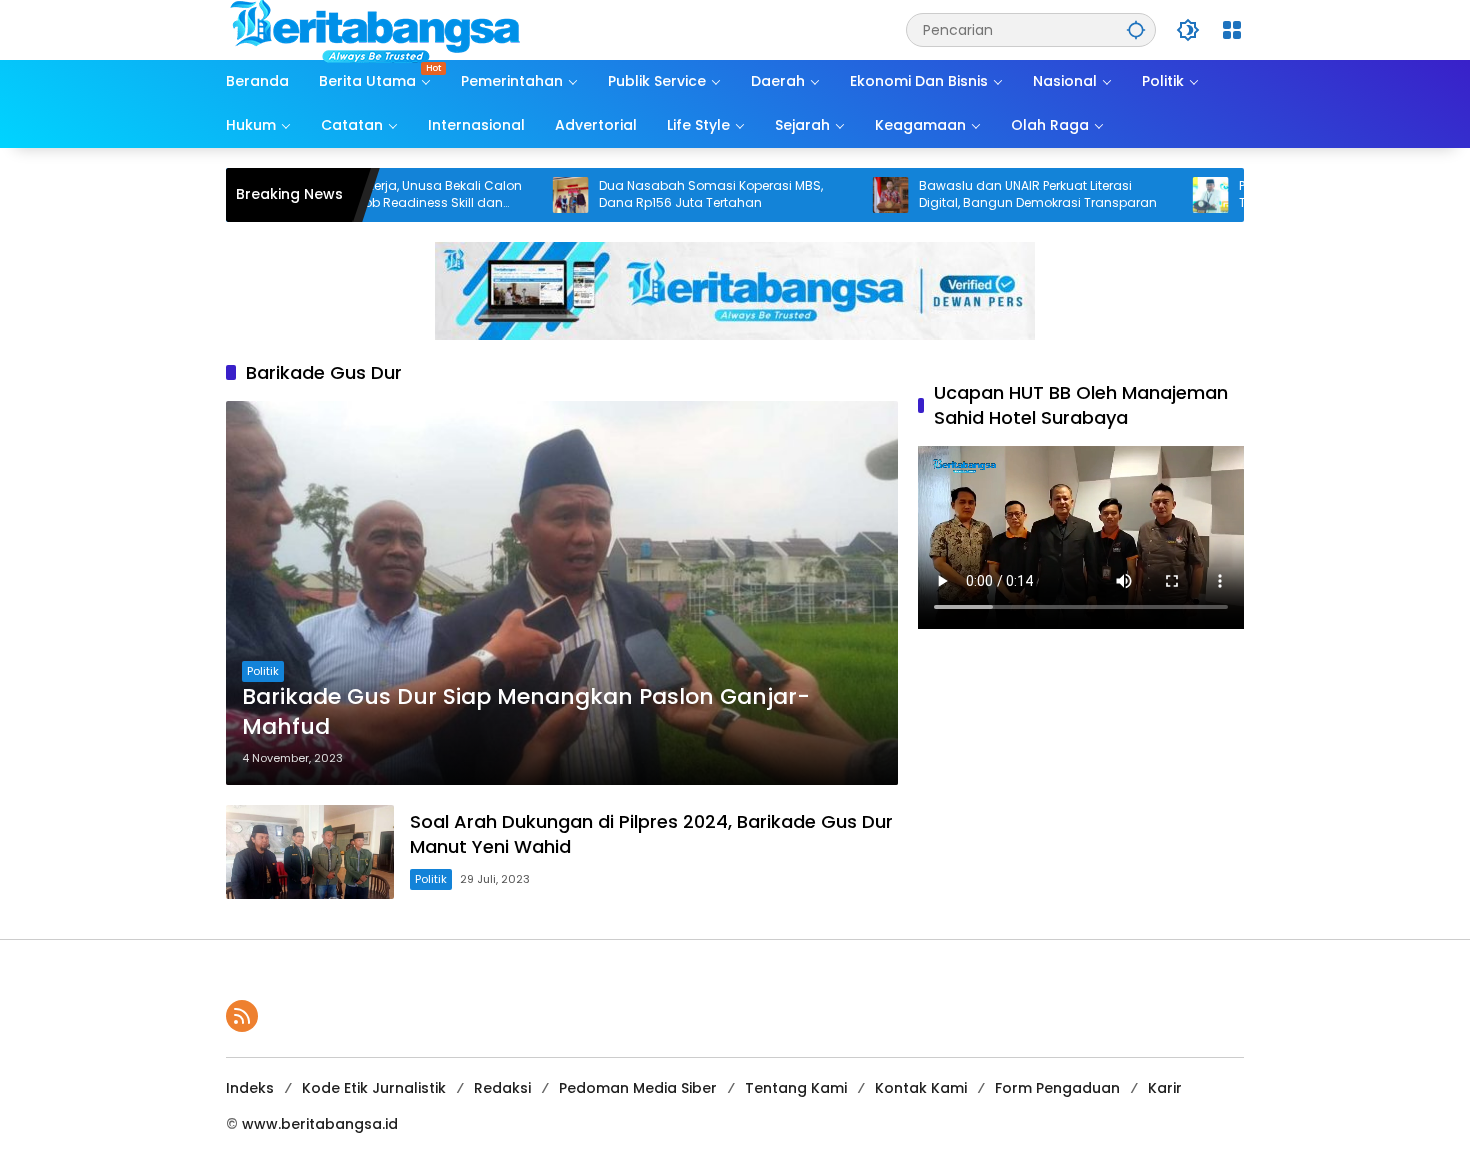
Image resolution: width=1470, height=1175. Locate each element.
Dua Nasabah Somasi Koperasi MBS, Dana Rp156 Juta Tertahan (654, 194)
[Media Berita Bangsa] (376, 29)
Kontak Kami (921, 1088)
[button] (1136, 29)
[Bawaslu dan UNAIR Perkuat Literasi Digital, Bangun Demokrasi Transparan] (834, 195)
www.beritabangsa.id (320, 1124)
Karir (1165, 1088)
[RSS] (242, 1016)
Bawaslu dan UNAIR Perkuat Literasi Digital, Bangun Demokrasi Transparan (981, 194)
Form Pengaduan (1057, 1088)
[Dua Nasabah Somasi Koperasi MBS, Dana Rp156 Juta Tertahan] (514, 195)
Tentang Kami (796, 1088)
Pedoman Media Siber (638, 1088)
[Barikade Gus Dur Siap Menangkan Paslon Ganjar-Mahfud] (562, 593)
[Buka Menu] (1232, 30)
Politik (263, 671)
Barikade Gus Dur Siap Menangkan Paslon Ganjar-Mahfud (526, 712)
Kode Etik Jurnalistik (374, 1088)
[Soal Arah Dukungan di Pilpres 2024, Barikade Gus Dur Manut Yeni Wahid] (310, 852)
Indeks (250, 1088)
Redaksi (502, 1088)
